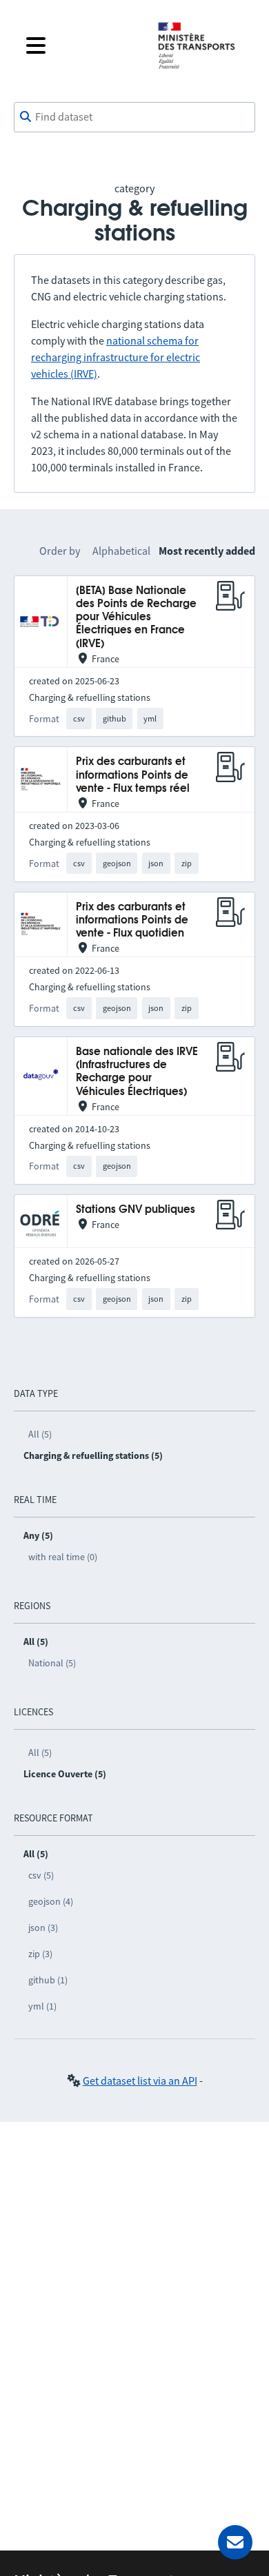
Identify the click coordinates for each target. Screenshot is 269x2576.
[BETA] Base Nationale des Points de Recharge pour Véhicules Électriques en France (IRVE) (136, 617)
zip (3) (40, 1954)
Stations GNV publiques (136, 1210)
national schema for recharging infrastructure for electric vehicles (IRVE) (116, 357)
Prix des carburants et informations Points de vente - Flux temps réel (133, 775)
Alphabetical (121, 551)
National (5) (52, 1663)
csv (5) (41, 1875)
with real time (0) (63, 1557)
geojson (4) (51, 1901)
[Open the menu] (81, 45)
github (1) (48, 1980)
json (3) (43, 1928)
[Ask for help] (235, 2542)
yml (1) (42, 2006)
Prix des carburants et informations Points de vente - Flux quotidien (132, 921)
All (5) (40, 1434)
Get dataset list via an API (140, 2081)
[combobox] (134, 117)
